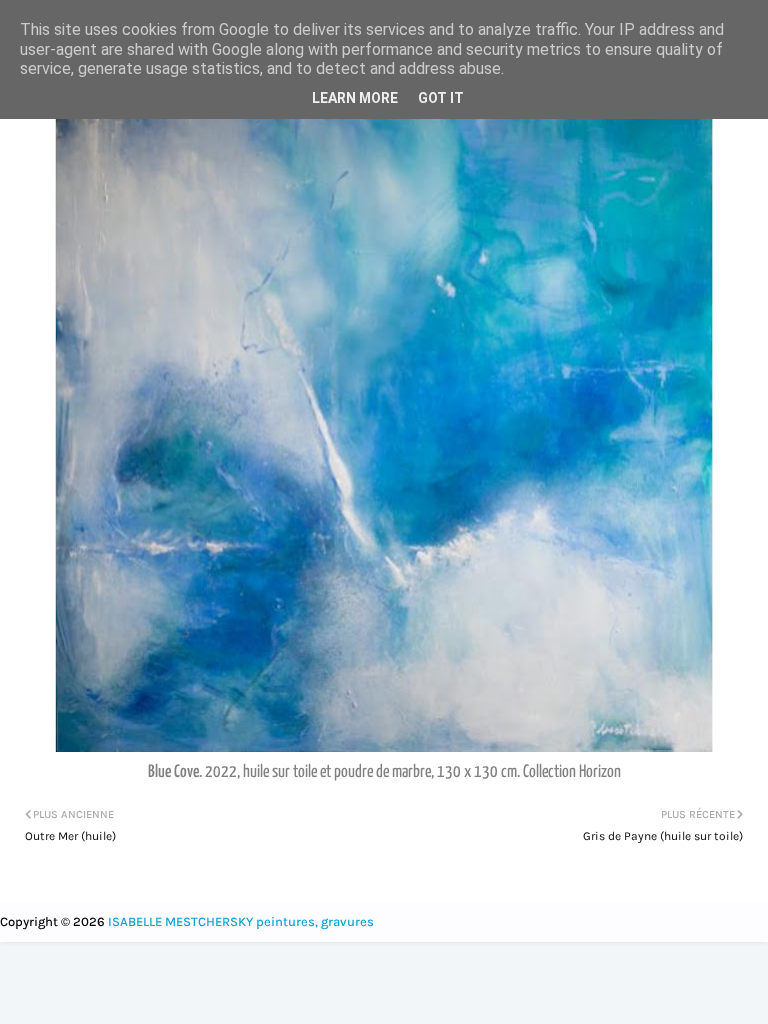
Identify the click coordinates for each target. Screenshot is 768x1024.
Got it (441, 98)
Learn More (355, 98)
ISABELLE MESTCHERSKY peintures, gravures (241, 921)
